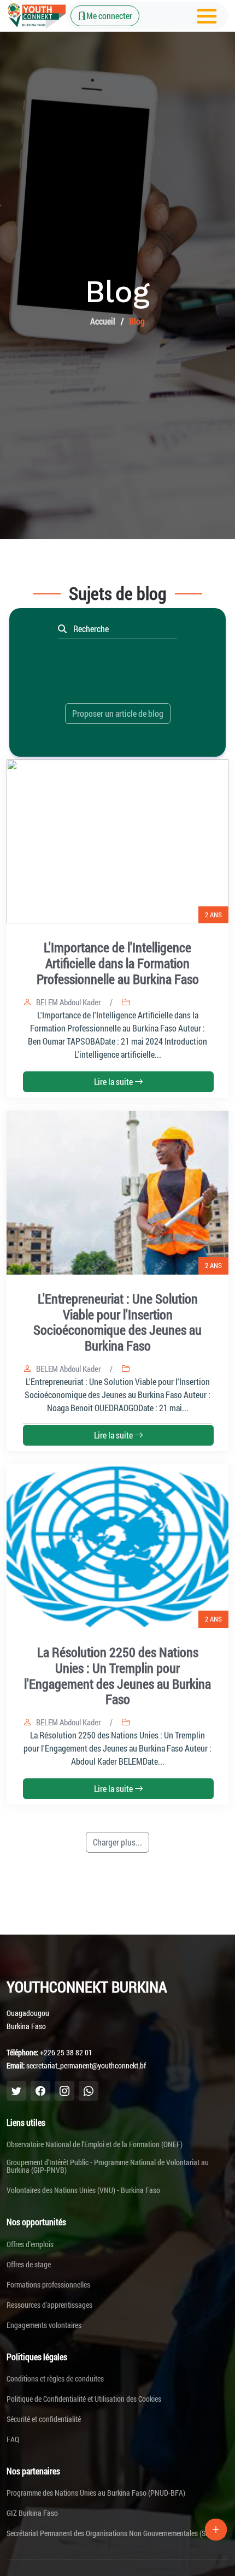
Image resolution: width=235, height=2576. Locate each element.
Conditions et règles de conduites (55, 2379)
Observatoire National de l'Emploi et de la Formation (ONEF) (95, 2144)
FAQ (13, 2439)
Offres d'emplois (30, 2244)
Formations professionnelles (48, 2285)
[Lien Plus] (216, 2530)
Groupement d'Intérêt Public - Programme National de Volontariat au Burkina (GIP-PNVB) (108, 2166)
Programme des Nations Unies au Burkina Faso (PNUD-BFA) (96, 2493)
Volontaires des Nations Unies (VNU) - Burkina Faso (83, 2190)
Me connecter (109, 16)
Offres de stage (29, 2265)
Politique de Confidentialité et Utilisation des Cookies (84, 2399)
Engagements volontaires (44, 2325)
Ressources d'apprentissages (49, 2305)
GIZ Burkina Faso (32, 2513)
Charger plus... (117, 1842)
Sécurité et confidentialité (44, 2419)
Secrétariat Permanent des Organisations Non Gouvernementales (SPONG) (116, 2533)
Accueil (103, 321)
